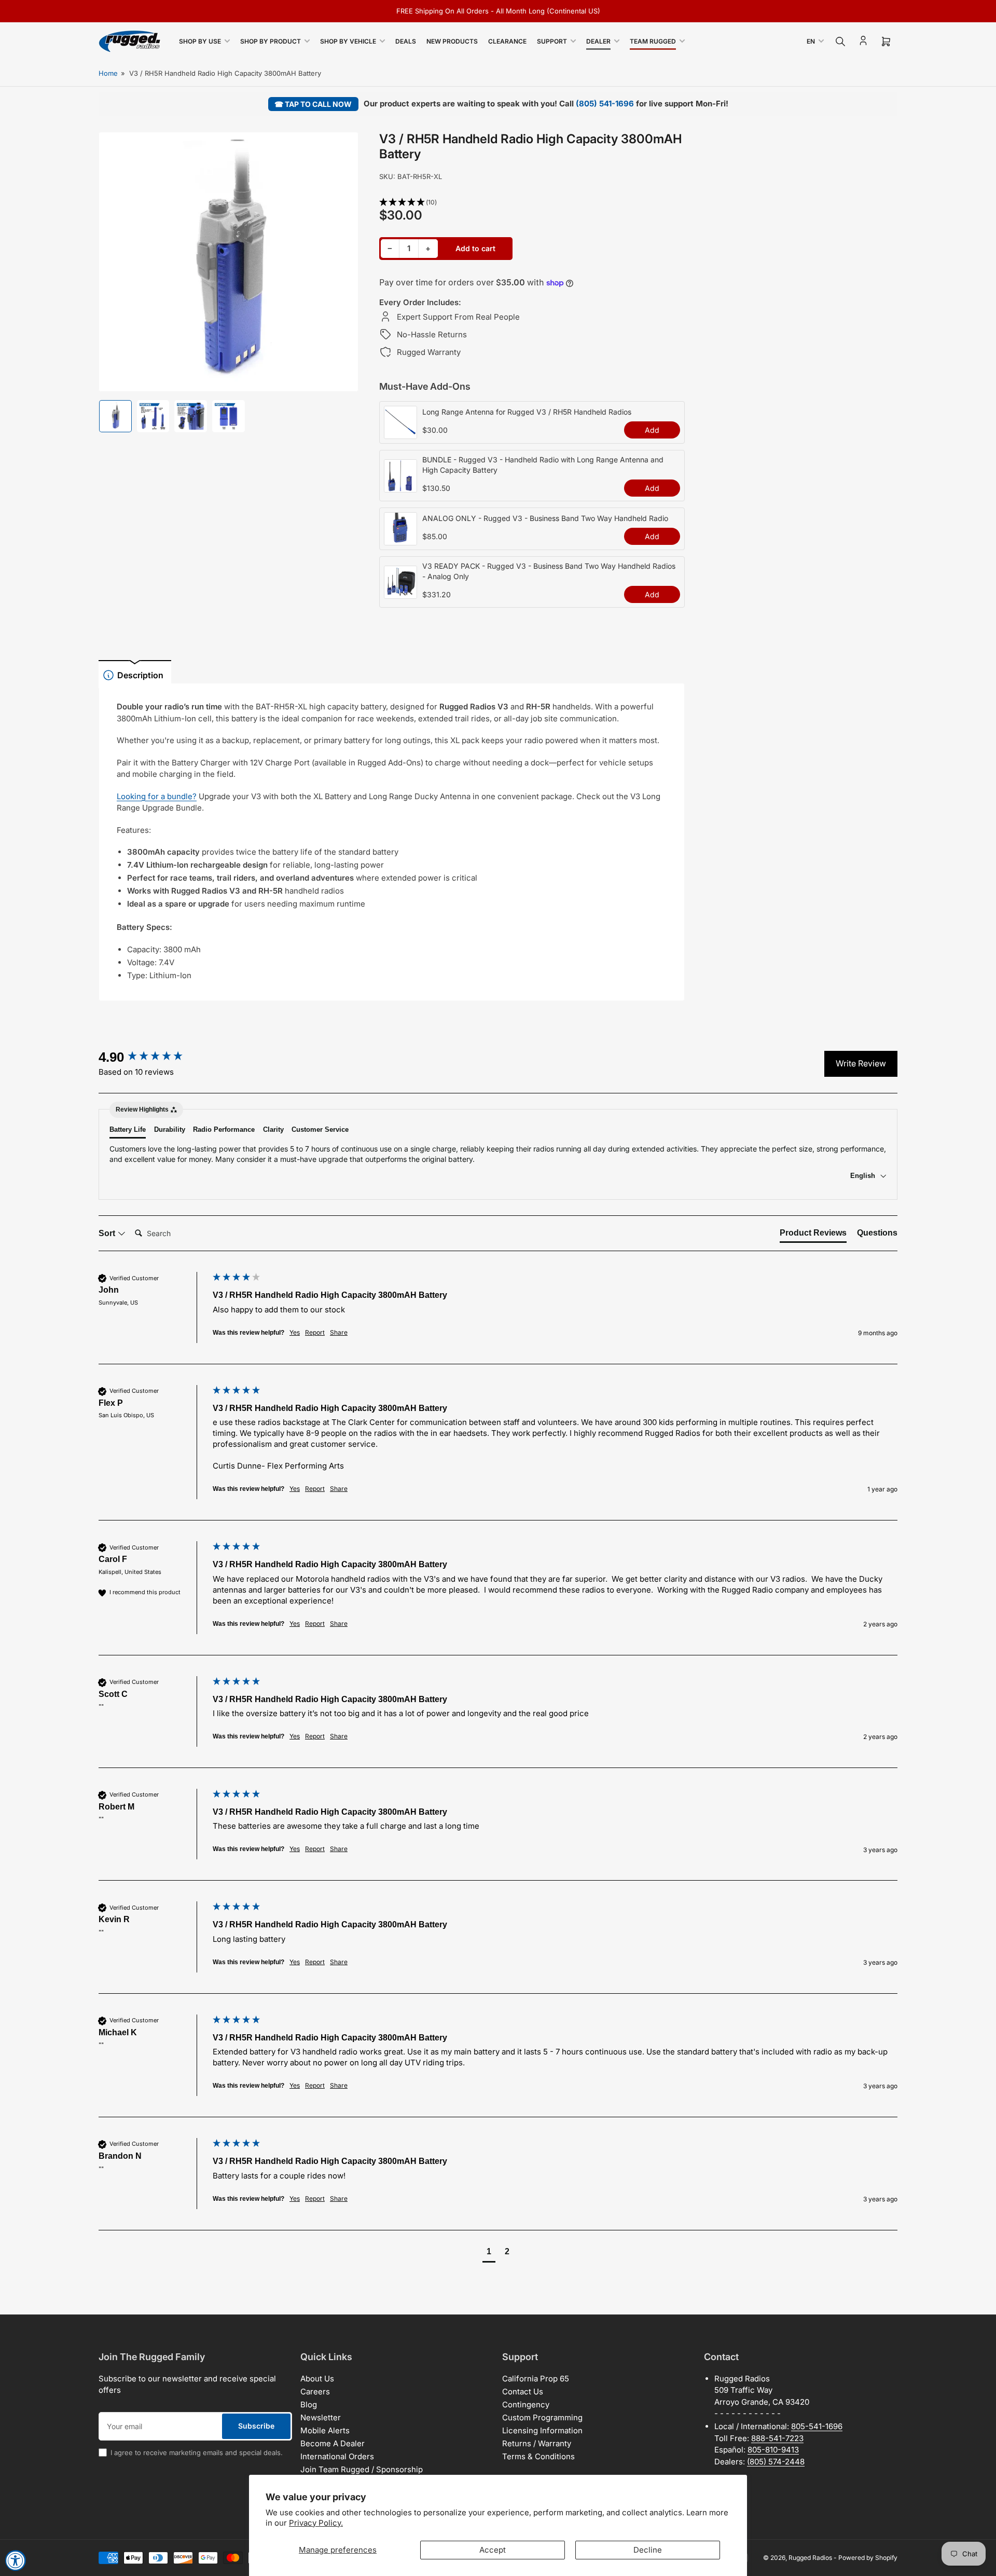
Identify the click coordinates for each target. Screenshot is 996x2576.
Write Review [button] (861, 1063)
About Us (317, 2379)
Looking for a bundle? (157, 796)
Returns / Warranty (537, 2443)
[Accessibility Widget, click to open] (16, 2560)
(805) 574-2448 (776, 2462)
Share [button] (339, 1332)
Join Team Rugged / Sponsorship (362, 2469)
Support (552, 41)
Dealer (598, 41)
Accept (493, 2550)
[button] (532, 203)
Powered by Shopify (868, 2558)
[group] (153, 1057)
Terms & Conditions (538, 2456)
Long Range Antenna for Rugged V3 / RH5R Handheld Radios (527, 412)
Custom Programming (542, 2417)
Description (140, 675)
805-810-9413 (773, 2450)
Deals (406, 41)
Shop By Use (200, 41)
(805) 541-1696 (605, 104)
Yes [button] (295, 1332)
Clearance (507, 41)
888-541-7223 (777, 2438)
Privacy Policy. (316, 2523)
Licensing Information (542, 2430)
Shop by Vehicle (348, 41)
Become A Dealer (333, 2443)
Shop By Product (271, 41)
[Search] (840, 42)
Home (108, 73)
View (400, 433)
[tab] (813, 1235)
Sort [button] (108, 1233)
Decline (648, 2550)
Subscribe (256, 2426)
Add (652, 430)
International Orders (337, 2456)
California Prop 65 (536, 2379)
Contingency (526, 2404)
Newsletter (321, 2417)
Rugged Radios (810, 2558)
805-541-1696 (817, 2426)
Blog (309, 2404)
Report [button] (315, 1332)
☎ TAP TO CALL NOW (313, 104)
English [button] (864, 1176)
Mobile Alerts (325, 2430)
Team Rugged (653, 41)
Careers (315, 2392)
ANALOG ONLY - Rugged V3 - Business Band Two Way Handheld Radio (545, 518)
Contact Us (523, 2392)
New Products (452, 41)
